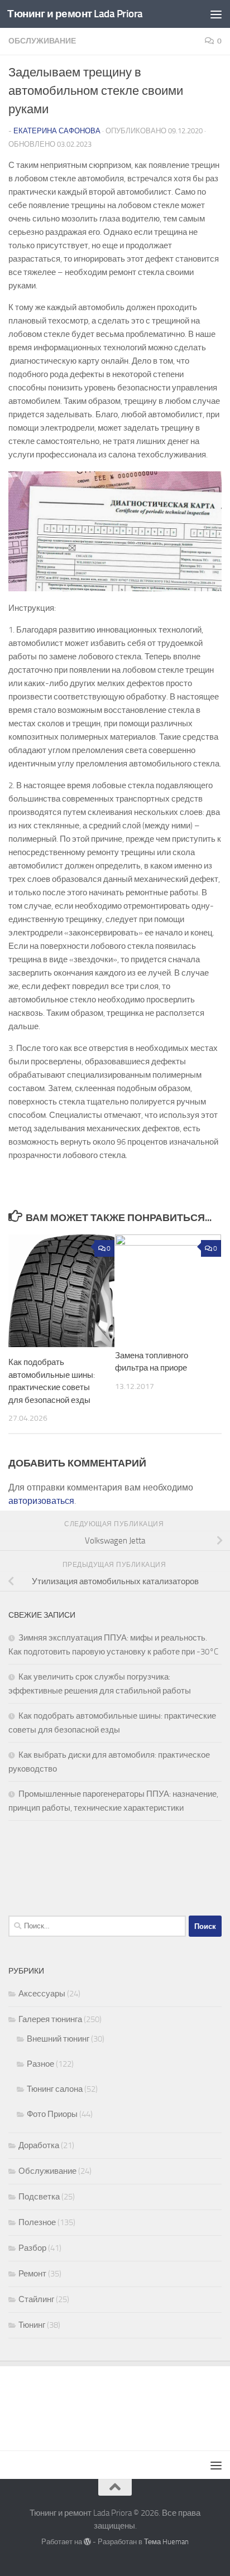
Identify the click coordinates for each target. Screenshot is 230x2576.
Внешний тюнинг (58, 2039)
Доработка (39, 2145)
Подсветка (39, 2197)
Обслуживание (42, 41)
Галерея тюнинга (50, 2019)
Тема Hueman (166, 2542)
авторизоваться (41, 1501)
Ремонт (32, 2274)
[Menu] (216, 14)
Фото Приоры (52, 2114)
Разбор (32, 2248)
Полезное (37, 2222)
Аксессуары (42, 1994)
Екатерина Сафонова (57, 131)
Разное (40, 2064)
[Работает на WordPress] (87, 2542)
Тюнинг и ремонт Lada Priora (75, 14)
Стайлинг (36, 2299)
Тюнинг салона (55, 2089)
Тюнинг (32, 2325)
